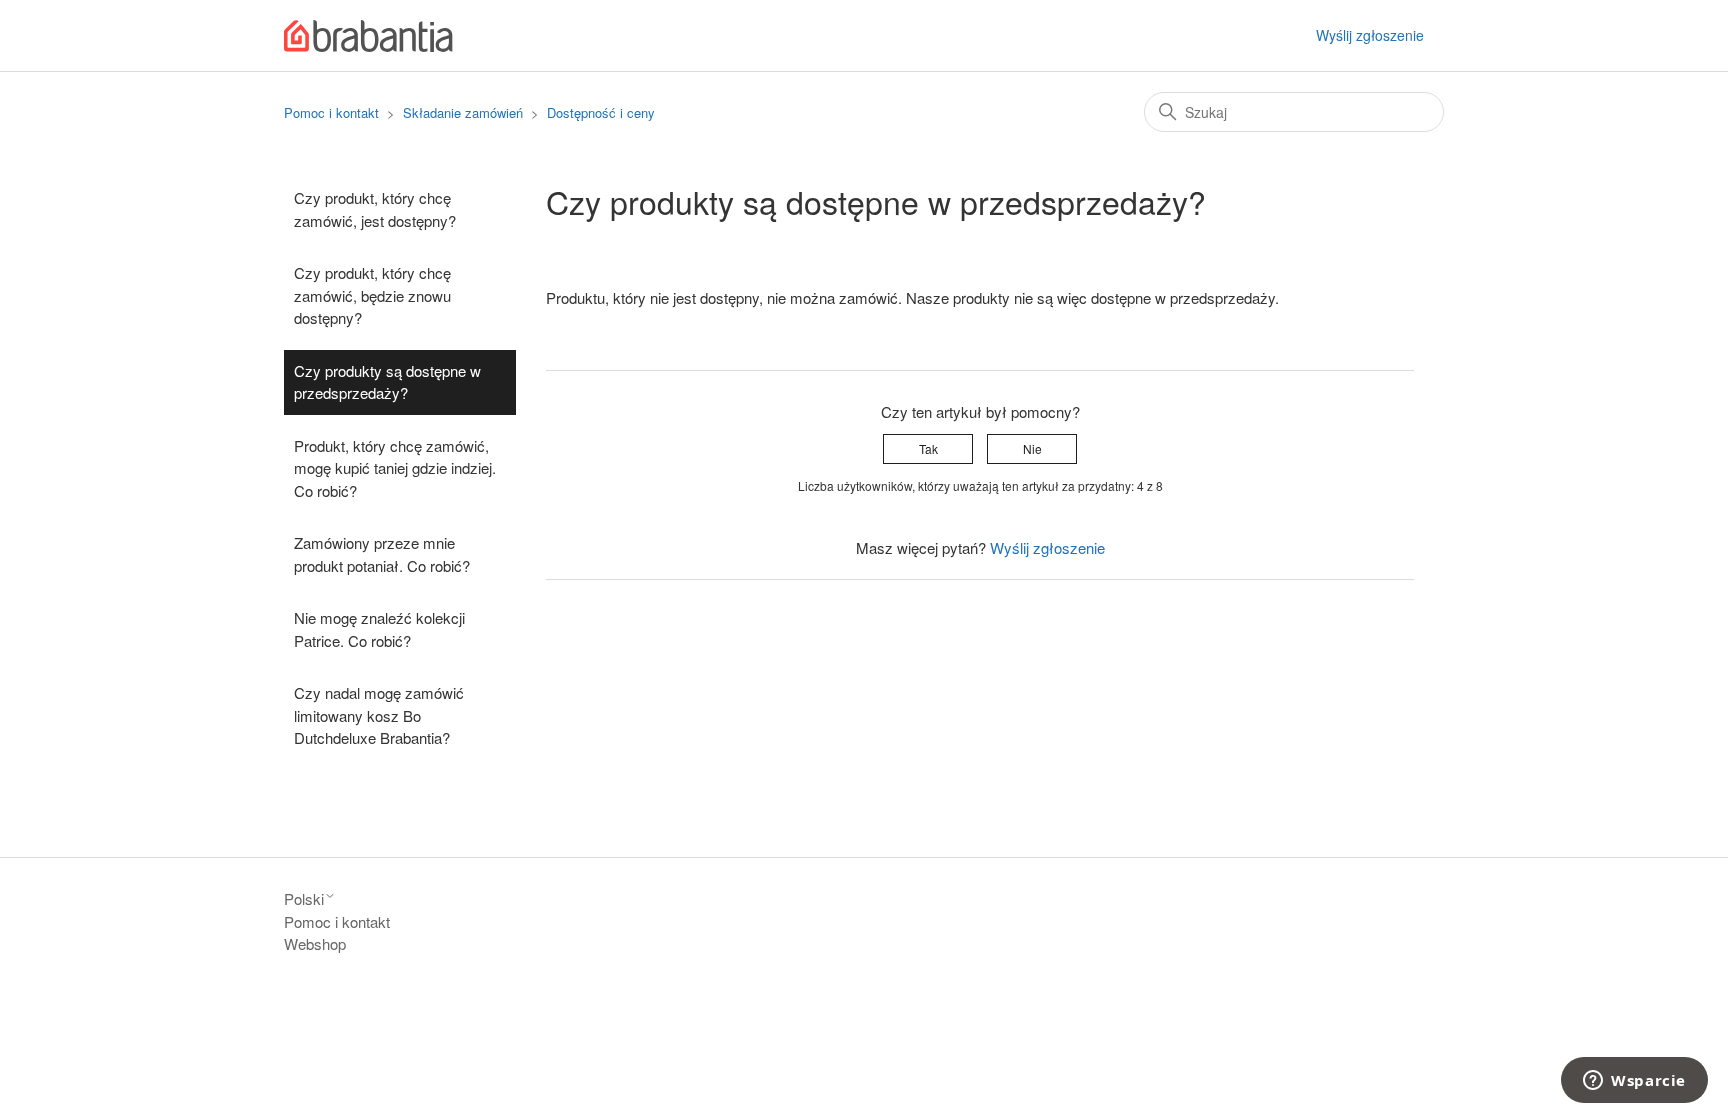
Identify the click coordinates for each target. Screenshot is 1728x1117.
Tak (928, 448)
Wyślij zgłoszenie (1370, 35)
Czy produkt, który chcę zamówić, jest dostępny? (375, 209)
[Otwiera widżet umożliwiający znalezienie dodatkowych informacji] (1634, 1082)
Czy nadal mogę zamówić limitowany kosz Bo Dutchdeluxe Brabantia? (379, 715)
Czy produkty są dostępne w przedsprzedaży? (387, 382)
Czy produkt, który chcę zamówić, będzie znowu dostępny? (372, 295)
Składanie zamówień (465, 112)
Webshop (315, 943)
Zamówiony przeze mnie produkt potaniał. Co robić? (382, 554)
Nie (1032, 448)
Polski (304, 898)
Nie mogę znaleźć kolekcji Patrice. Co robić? (379, 629)
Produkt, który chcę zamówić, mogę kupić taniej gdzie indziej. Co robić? (395, 468)
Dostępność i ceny (601, 112)
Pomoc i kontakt (331, 112)
